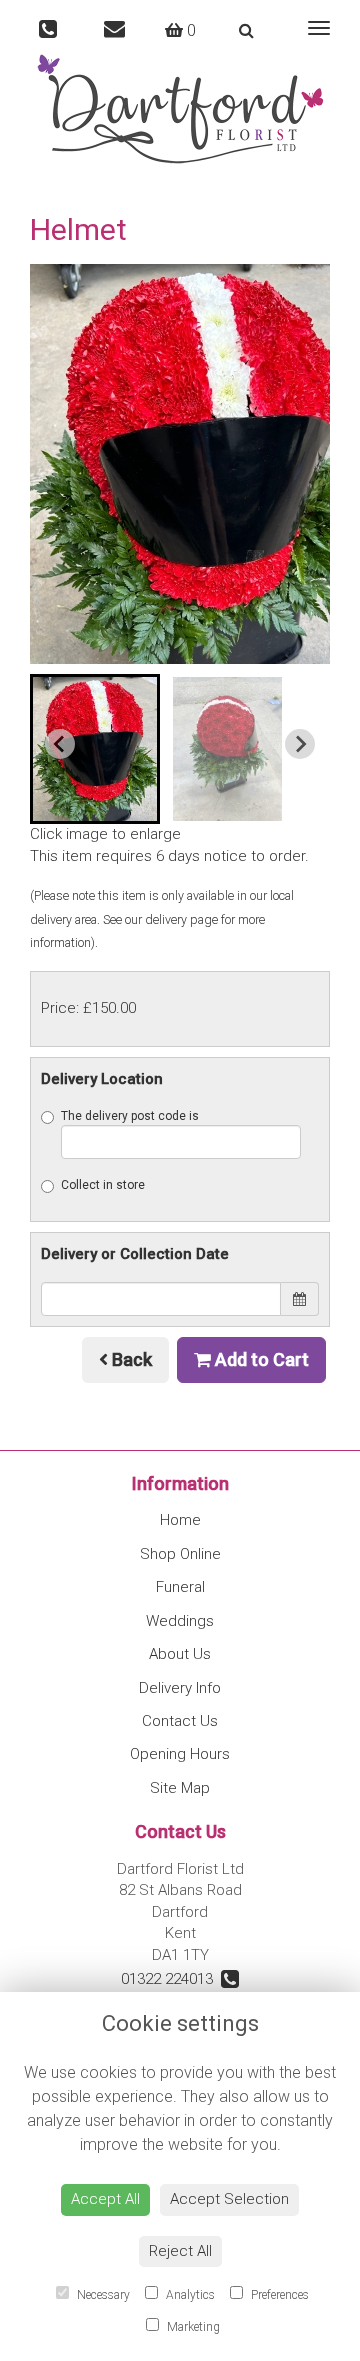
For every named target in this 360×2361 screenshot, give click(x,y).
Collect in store (103, 1185)
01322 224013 (171, 1979)
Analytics (189, 2295)
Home (180, 1520)
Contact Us (180, 1721)
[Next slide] (300, 744)
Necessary (102, 2295)
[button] (95, 749)
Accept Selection (229, 2199)
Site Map (180, 1788)
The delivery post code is (130, 1116)
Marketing (192, 2327)
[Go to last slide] (60, 744)
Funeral (180, 1587)
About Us (180, 1654)
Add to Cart (260, 1359)
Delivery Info (180, 1688)
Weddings (180, 1621)
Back (130, 1359)
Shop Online (180, 1554)
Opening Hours (180, 1754)
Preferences (278, 2295)
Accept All (105, 2199)
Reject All (180, 2251)
